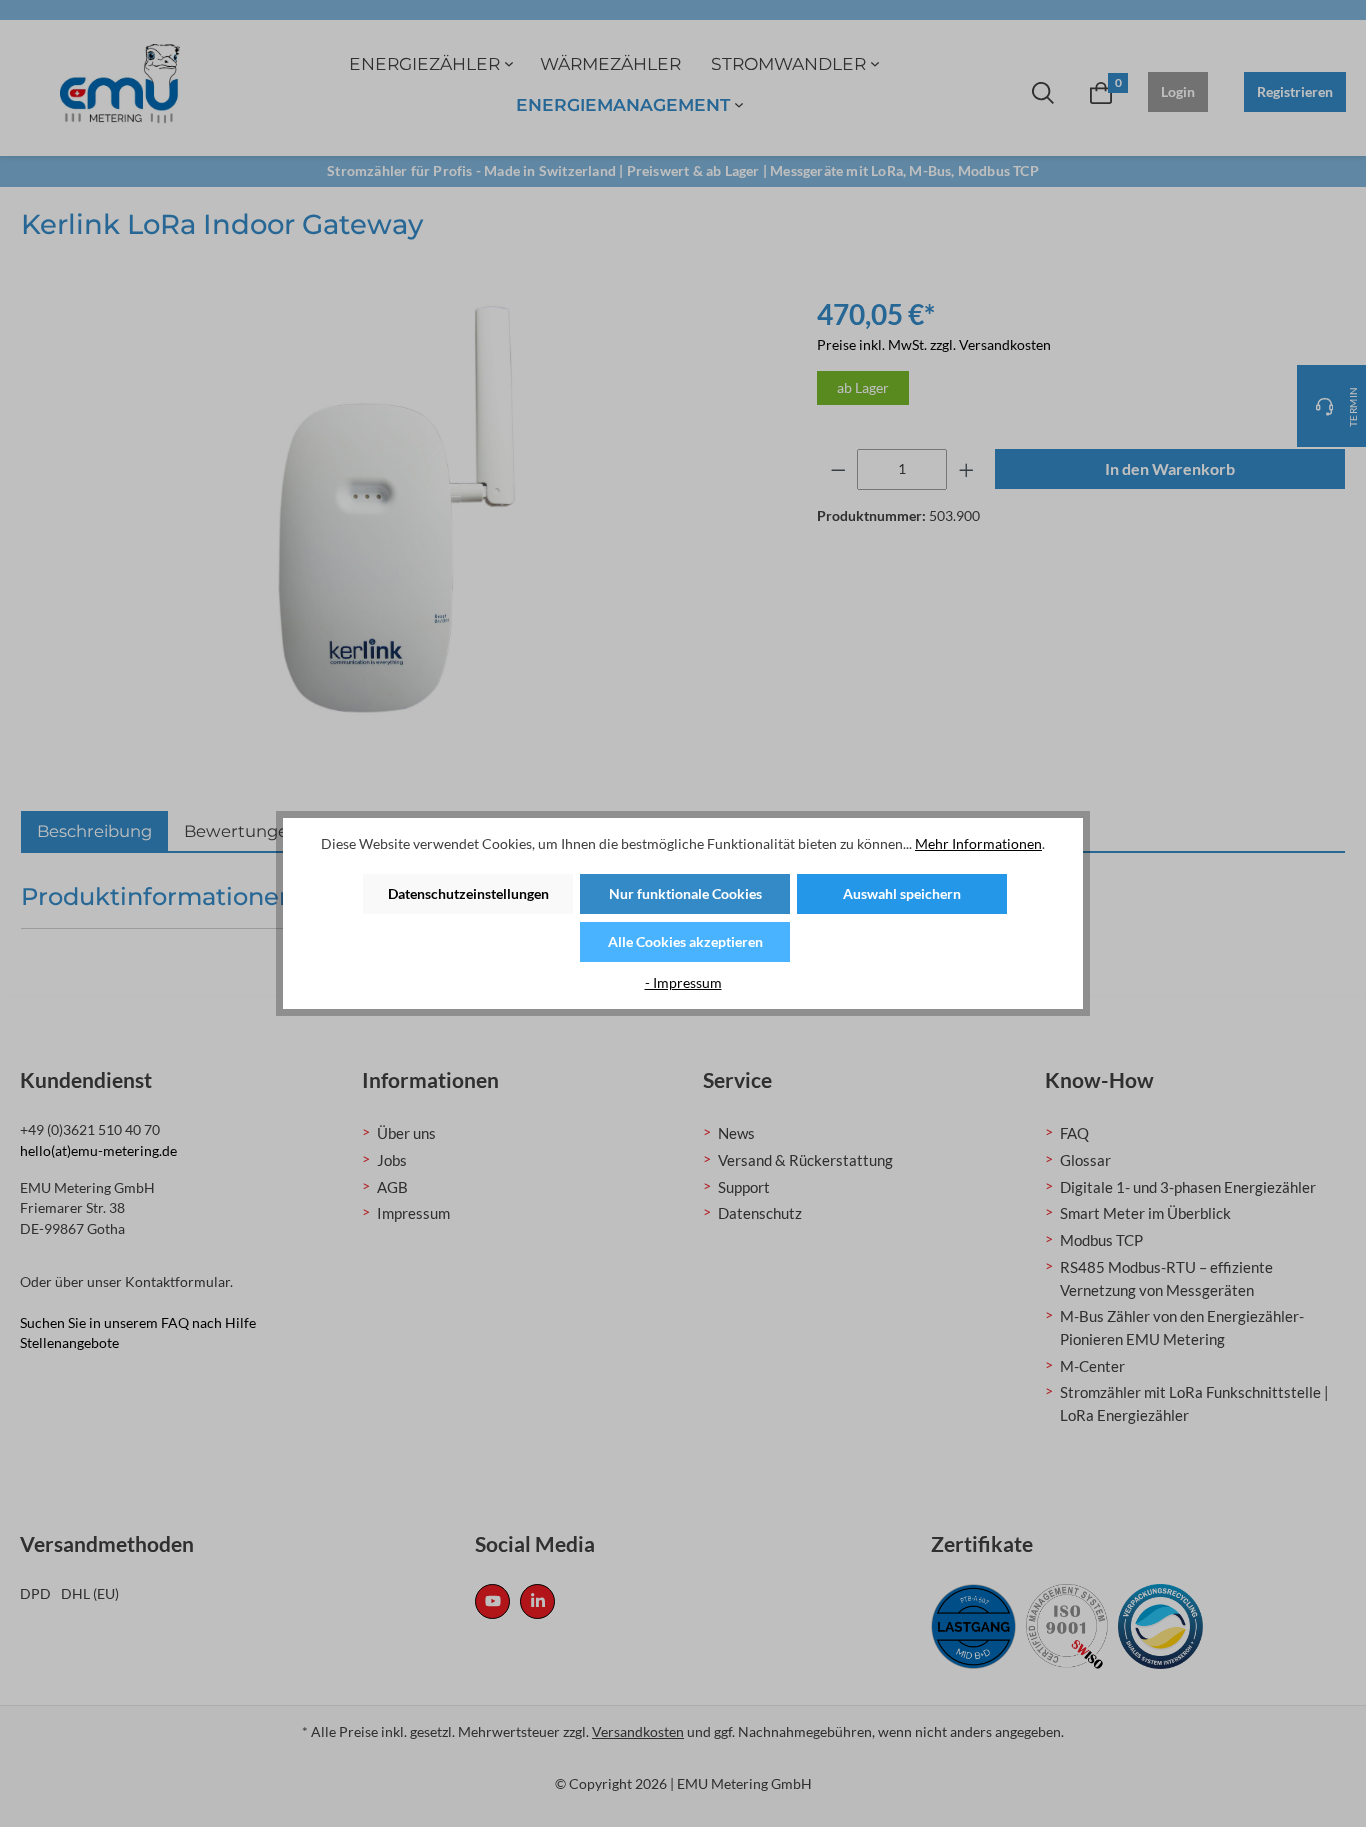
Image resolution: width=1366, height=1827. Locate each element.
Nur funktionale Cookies (685, 893)
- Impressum (683, 982)
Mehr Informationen (978, 843)
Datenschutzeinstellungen (468, 893)
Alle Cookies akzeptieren (685, 941)
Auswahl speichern (902, 893)
